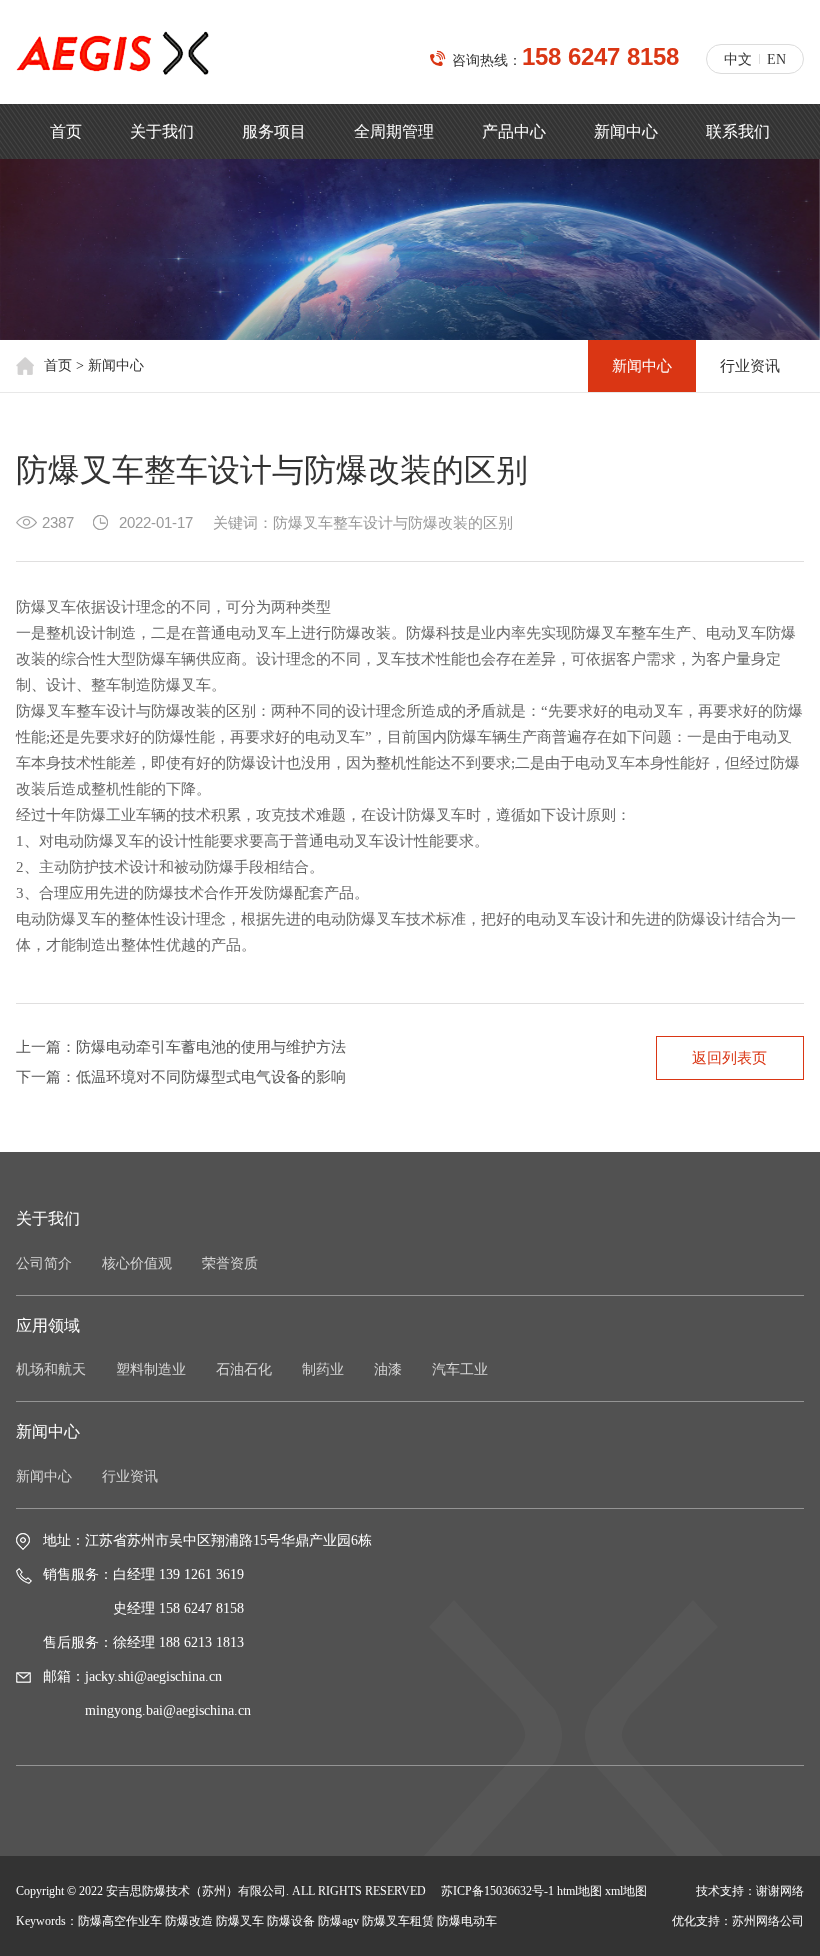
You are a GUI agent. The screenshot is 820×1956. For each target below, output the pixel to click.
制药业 (323, 1369)
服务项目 (274, 131)
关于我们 (162, 131)
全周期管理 (394, 131)
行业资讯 (750, 366)
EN (776, 59)
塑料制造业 (151, 1369)
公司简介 (44, 1263)
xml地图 (626, 1891)
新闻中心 (626, 131)
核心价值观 (137, 1263)
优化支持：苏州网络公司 (738, 1921)
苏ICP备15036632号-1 (497, 1891)
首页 (66, 131)
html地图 (579, 1891)
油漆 (388, 1369)
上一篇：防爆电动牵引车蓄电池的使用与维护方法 (181, 1047)
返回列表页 (729, 1058)
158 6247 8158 (600, 56)
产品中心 (514, 131)
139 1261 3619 (201, 1574)
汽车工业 (460, 1369)
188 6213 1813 (201, 1642)
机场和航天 (51, 1369)
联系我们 (738, 131)
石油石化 (244, 1369)
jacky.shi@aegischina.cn (153, 1676)
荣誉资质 (230, 1263)
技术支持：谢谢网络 (750, 1891)
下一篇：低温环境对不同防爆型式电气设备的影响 (181, 1077)
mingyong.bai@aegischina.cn (168, 1710)
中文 (738, 59)
